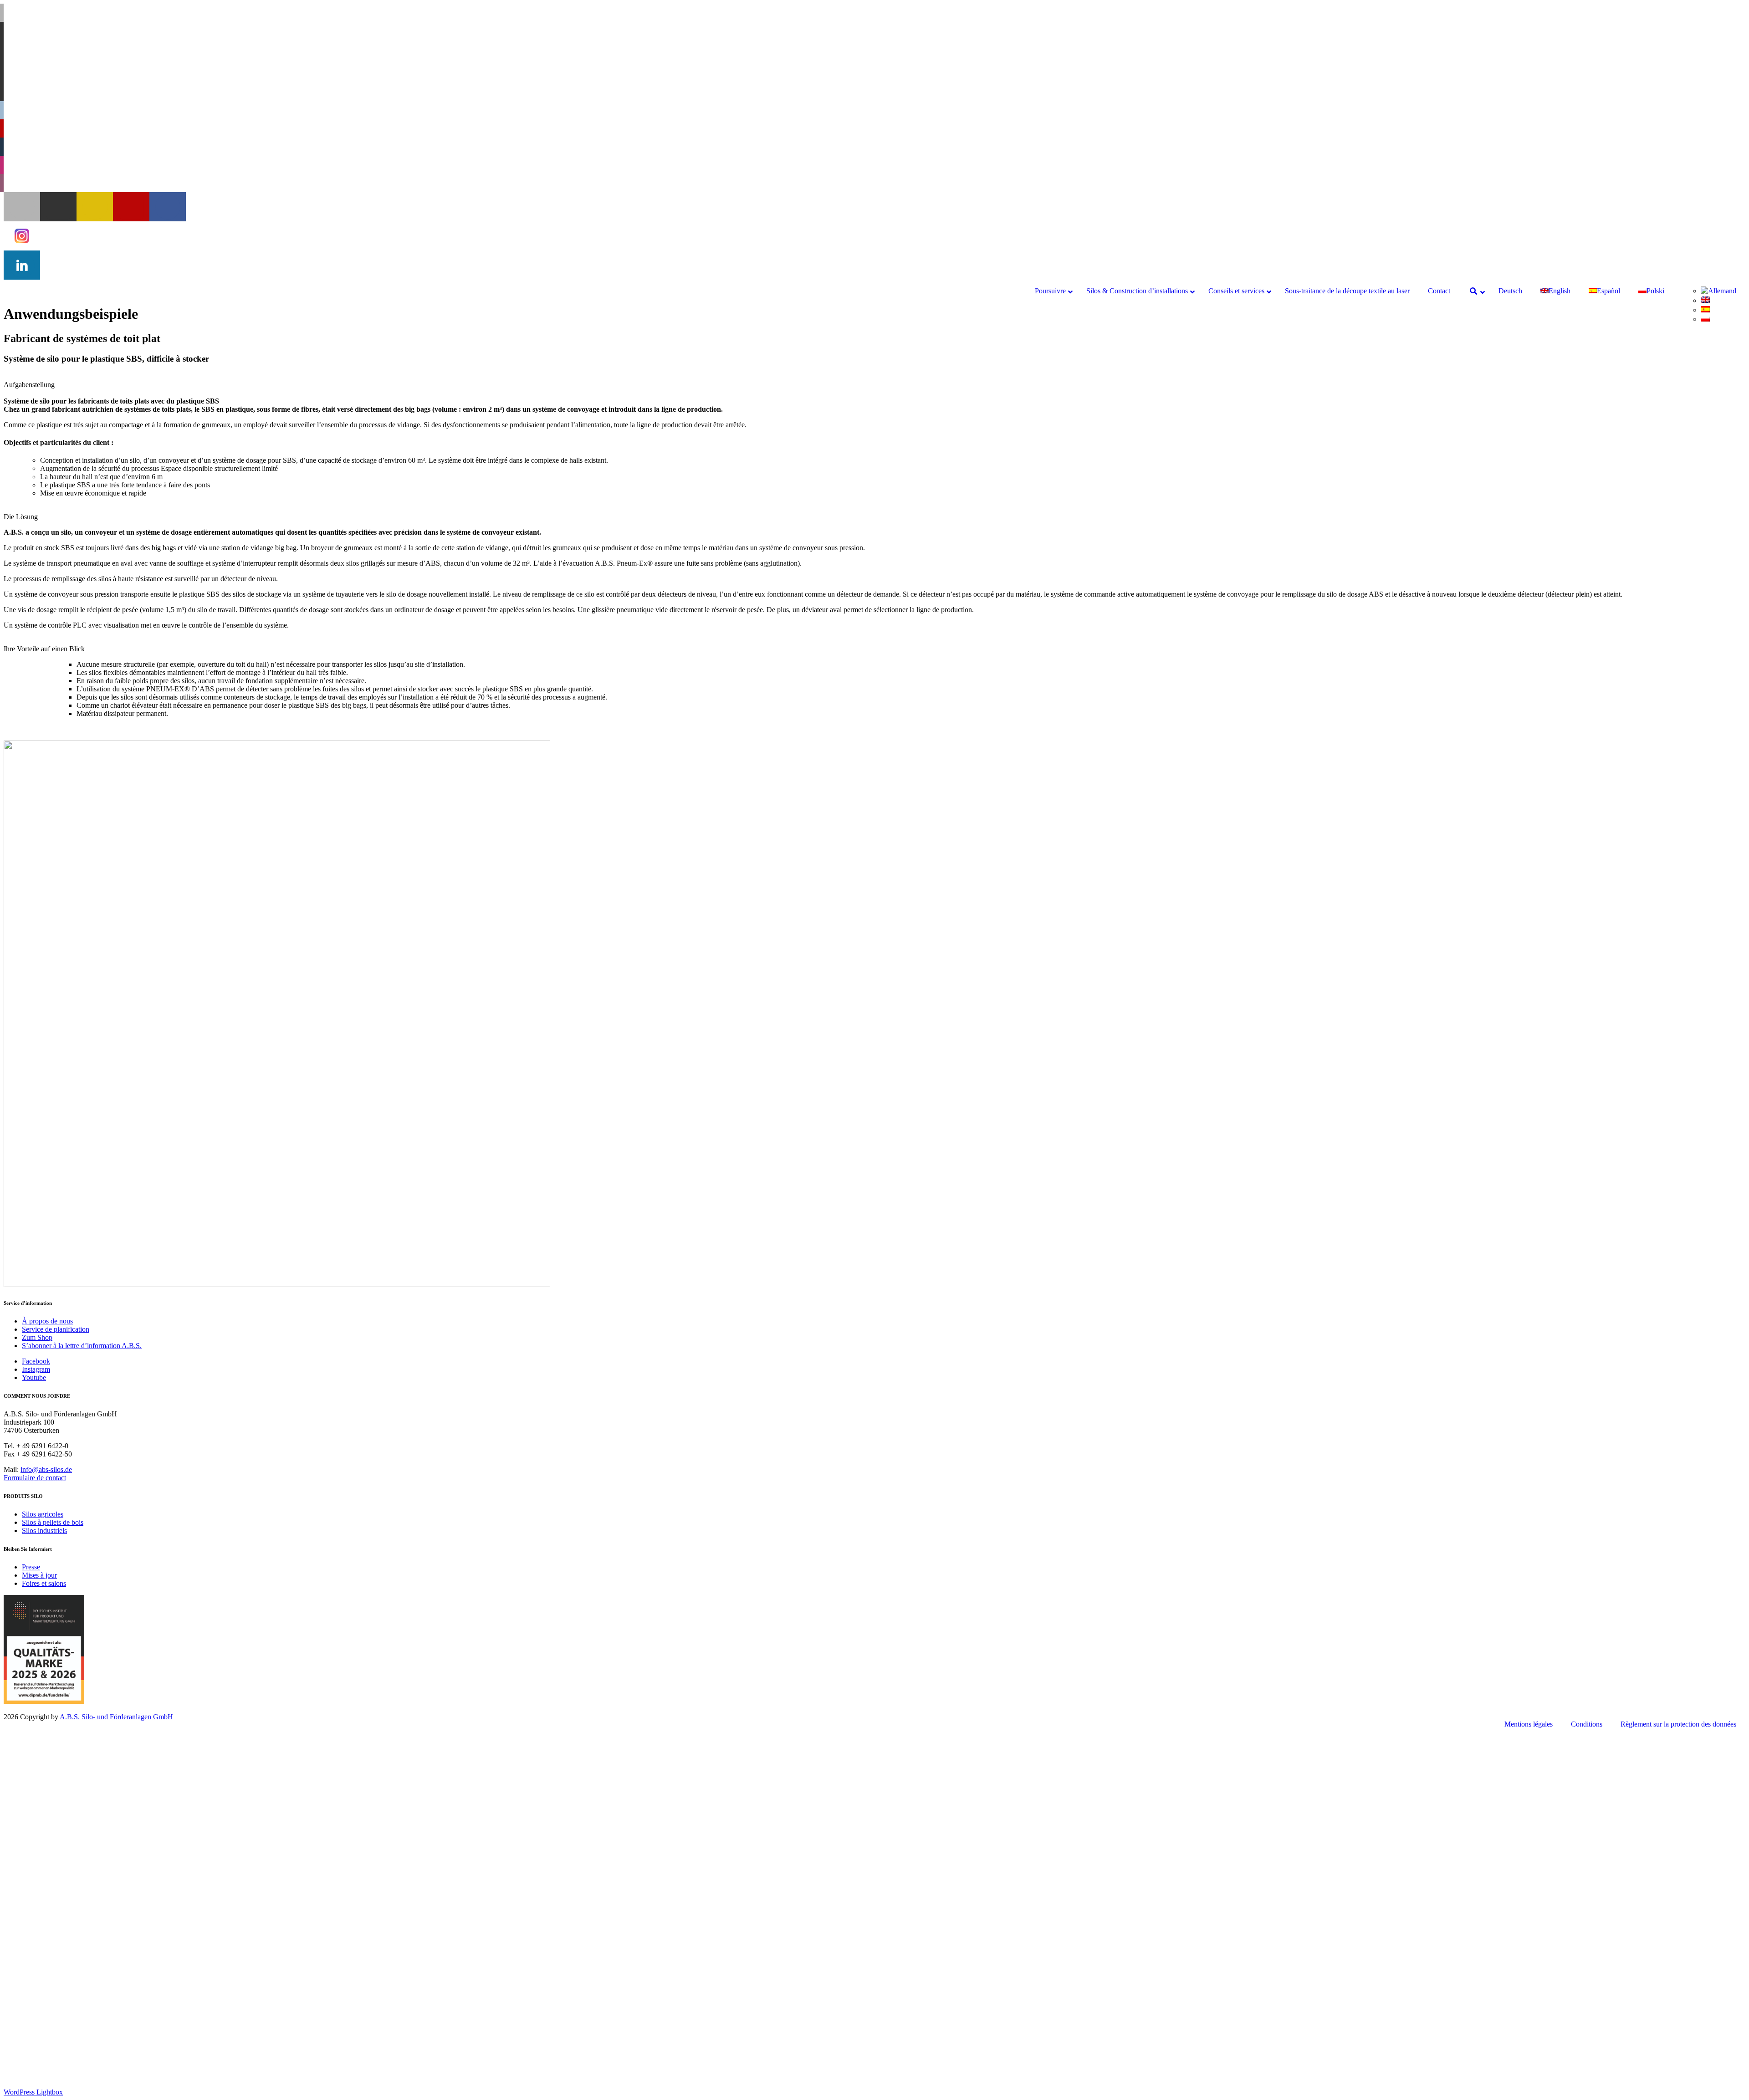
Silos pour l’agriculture (73, 1921)
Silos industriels (44, 1530)
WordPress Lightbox (33, 2092)
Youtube (34, 1377)
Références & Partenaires (95, 1855)
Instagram (36, 1369)
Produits (70, 1831)
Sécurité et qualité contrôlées (81, 1995)
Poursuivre (37, 1740)
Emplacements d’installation (99, 1839)
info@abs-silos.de (46, 1469)
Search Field (58, 2036)
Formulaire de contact (35, 1478)
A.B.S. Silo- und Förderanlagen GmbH (116, 1717)
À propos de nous (47, 1321)
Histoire (51, 1781)
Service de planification (56, 1329)
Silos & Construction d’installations (73, 1798)
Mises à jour (39, 1575)
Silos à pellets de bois (53, 1522)
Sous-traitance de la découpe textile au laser (84, 2011)
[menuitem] (1718, 291)
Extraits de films (82, 1847)
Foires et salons (44, 1583)
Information (75, 1822)
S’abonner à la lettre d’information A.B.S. (82, 1346)
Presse (31, 1567)
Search (32, 2027)
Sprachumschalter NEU (56, 2044)
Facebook (36, 1361)
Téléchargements (64, 2003)
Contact (33, 2019)
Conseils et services (50, 1978)
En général (74, 1814)
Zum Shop (37, 1337)
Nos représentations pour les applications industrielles (117, 1790)
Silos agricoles (43, 1514)
